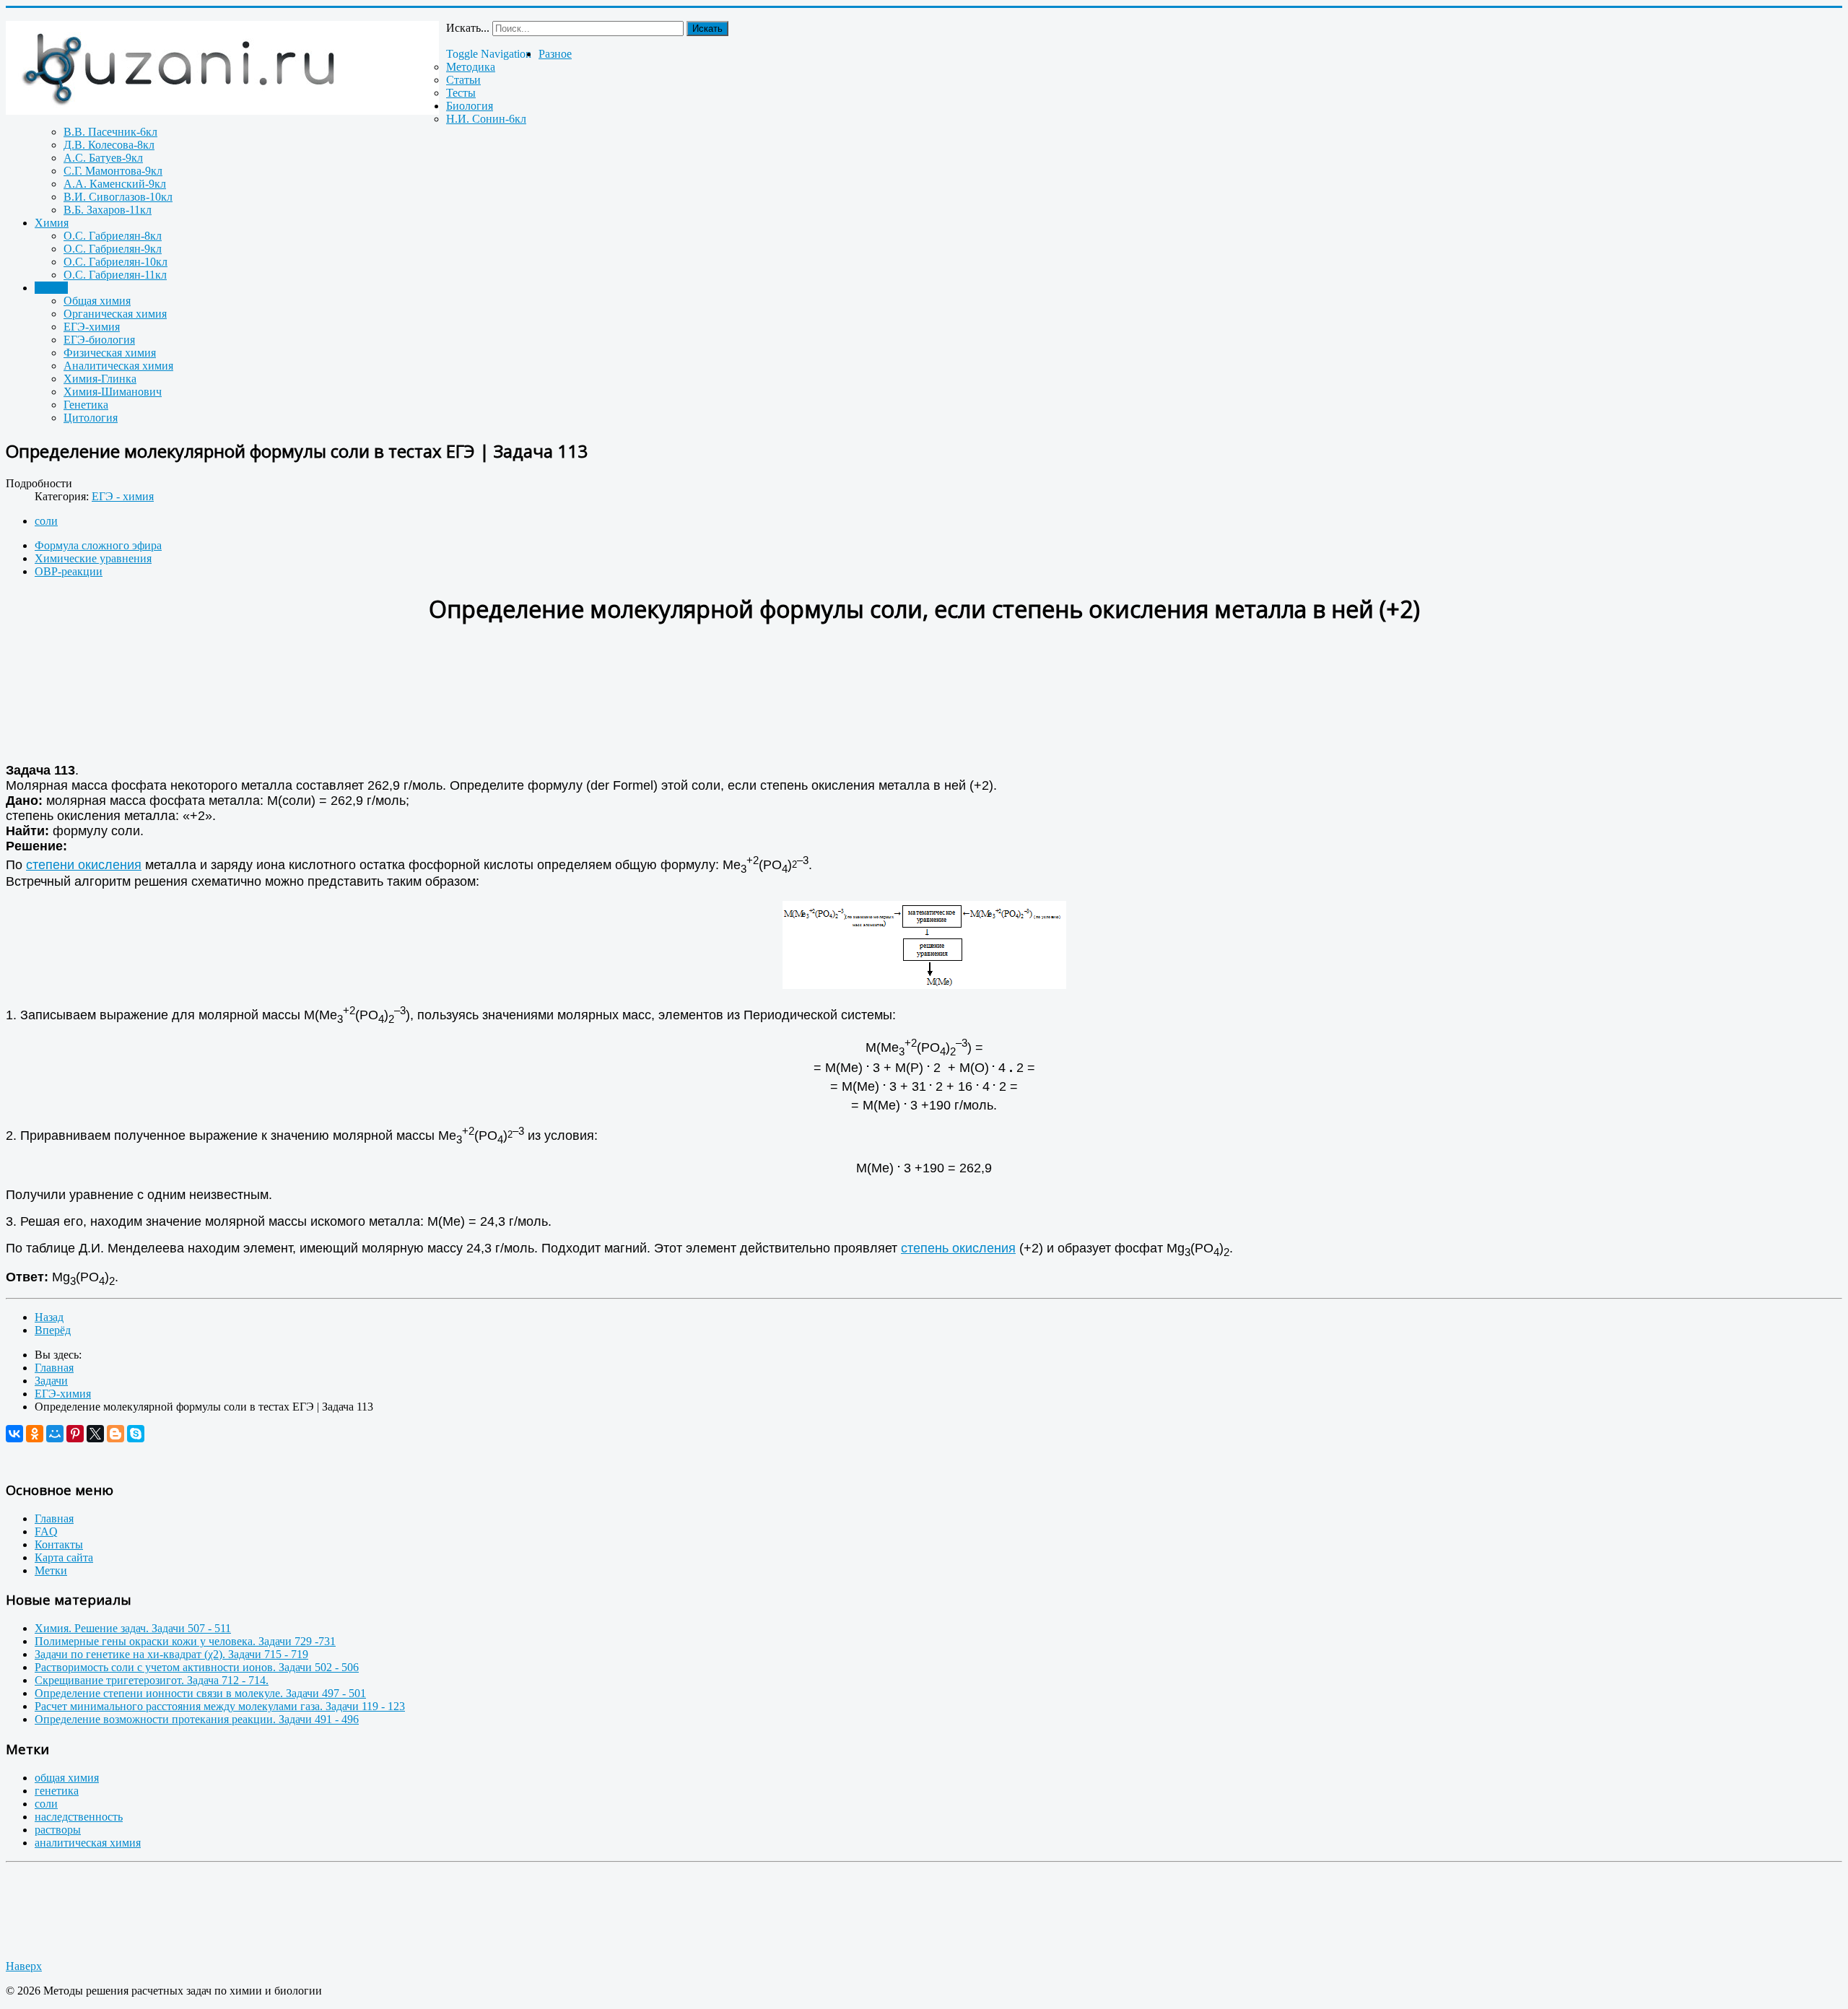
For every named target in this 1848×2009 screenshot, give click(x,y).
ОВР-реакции (69, 571)
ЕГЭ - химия (123, 496)
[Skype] (136, 1434)
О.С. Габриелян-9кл (113, 249)
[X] (95, 1434)
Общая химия (97, 301)
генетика (57, 1791)
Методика (471, 67)
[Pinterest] (75, 1434)
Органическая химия (115, 314)
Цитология (91, 418)
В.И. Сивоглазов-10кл (118, 197)
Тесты (461, 93)
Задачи (51, 288)
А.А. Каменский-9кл (115, 184)
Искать (707, 29)
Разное (555, 54)
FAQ (46, 1531)
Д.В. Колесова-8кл (109, 145)
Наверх (24, 1966)
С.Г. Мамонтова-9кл (113, 171)
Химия (52, 223)
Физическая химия (110, 353)
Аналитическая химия (118, 366)
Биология (470, 106)
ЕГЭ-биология (99, 340)
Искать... (468, 28)
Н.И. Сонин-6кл (486, 119)
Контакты (59, 1544)
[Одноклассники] (35, 1434)
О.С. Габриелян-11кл (115, 275)
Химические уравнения (93, 558)
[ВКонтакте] (14, 1434)
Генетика (86, 405)
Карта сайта (64, 1557)
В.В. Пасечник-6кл (110, 132)
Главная (54, 1518)
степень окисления (958, 1248)
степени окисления (84, 865)
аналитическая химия (88, 1843)
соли (46, 521)
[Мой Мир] (55, 1434)
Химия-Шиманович (113, 392)
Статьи (463, 80)
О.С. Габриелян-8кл (113, 236)
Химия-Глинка (100, 379)
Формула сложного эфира (98, 545)
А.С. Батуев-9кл (103, 158)
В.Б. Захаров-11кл (108, 210)
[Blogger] (115, 1434)
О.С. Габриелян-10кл (115, 262)
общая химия (67, 1778)
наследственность (79, 1817)
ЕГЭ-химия (92, 327)
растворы (58, 1830)
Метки (51, 1570)
